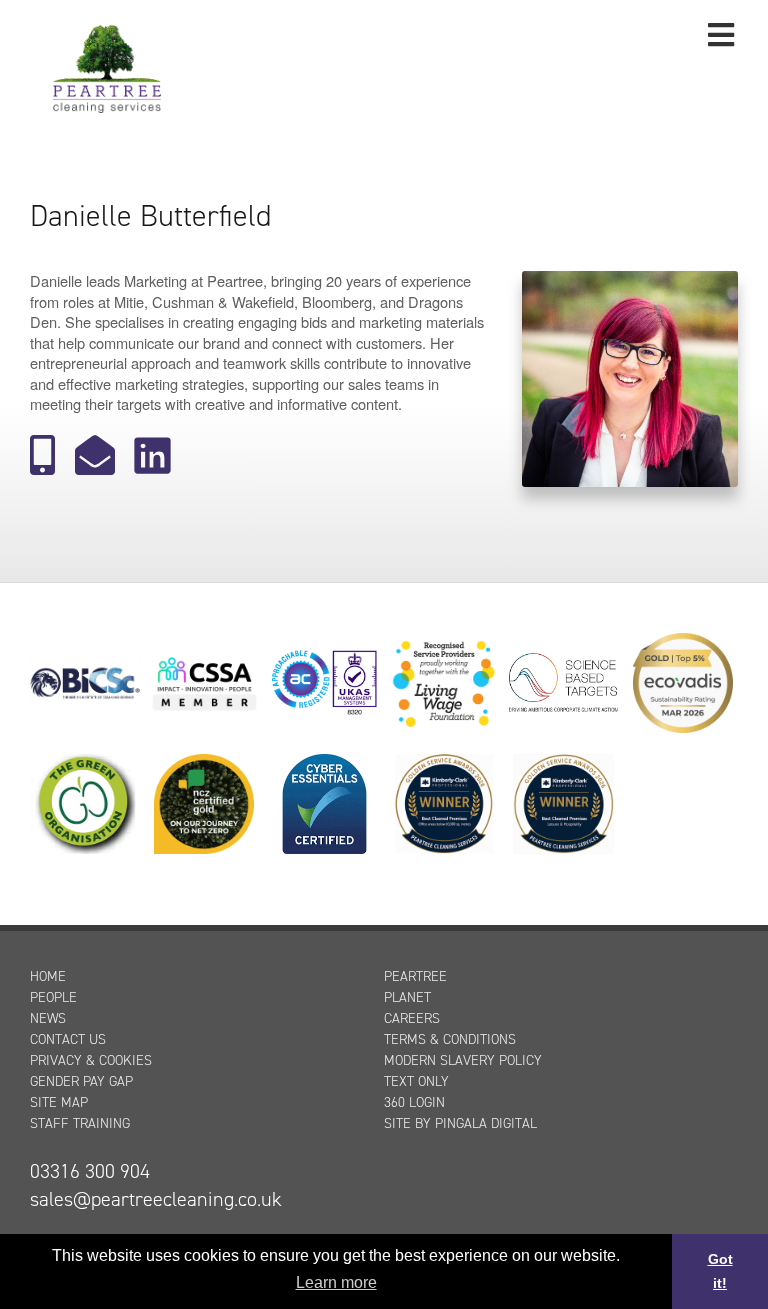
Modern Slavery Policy (463, 1060)
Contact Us (68, 1039)
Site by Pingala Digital (460, 1123)
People (53, 997)
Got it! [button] (720, 1271)
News (48, 1018)
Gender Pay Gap (81, 1081)
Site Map (59, 1102)
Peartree (415, 976)
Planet (407, 997)
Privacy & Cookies (91, 1060)
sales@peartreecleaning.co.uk (156, 1199)
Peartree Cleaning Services (107, 66)
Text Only (416, 1081)
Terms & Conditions (450, 1039)
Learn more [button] (336, 1282)
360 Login (414, 1102)
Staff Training (80, 1123)
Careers (412, 1018)
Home (48, 976)
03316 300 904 (90, 1171)
